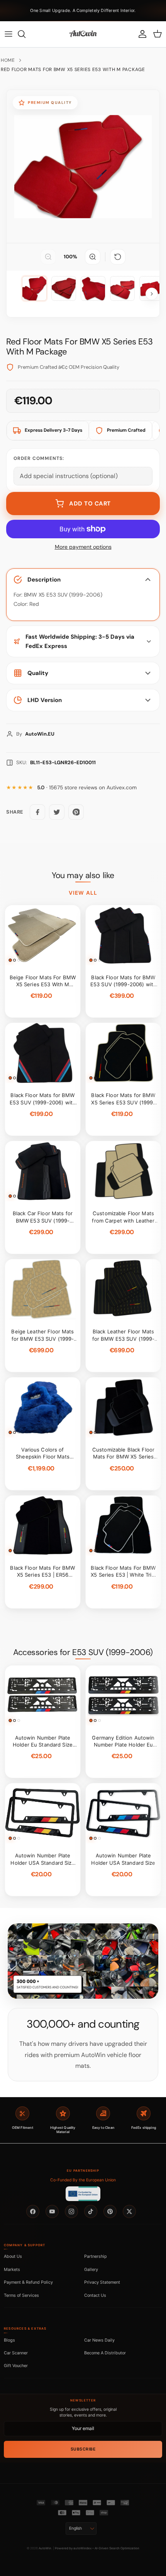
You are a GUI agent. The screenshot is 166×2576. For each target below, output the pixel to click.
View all (83, 893)
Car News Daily (99, 2340)
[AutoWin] (83, 34)
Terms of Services (21, 2295)
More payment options (83, 547)
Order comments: (39, 458)
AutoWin (45, 2548)
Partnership (96, 2256)
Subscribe (83, 2449)
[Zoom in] (93, 257)
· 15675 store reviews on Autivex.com (87, 788)
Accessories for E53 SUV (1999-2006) (83, 1652)
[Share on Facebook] (37, 812)
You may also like (83, 875)
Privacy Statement (102, 2282)
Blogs (9, 2340)
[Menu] (8, 34)
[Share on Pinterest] (76, 812)
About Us (13, 2256)
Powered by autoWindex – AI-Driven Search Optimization (97, 2548)
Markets (12, 2269)
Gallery (91, 2269)
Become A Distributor (105, 2353)
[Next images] (152, 294)
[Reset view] (118, 257)
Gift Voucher (16, 2366)
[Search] (25, 34)
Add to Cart (90, 504)
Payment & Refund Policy (28, 2282)
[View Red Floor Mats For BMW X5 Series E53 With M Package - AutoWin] (34, 288)
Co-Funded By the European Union (83, 2180)
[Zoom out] (48, 257)
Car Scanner (16, 2353)
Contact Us (95, 2295)
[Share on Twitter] (57, 812)
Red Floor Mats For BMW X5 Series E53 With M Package (73, 70)
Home (8, 60)
